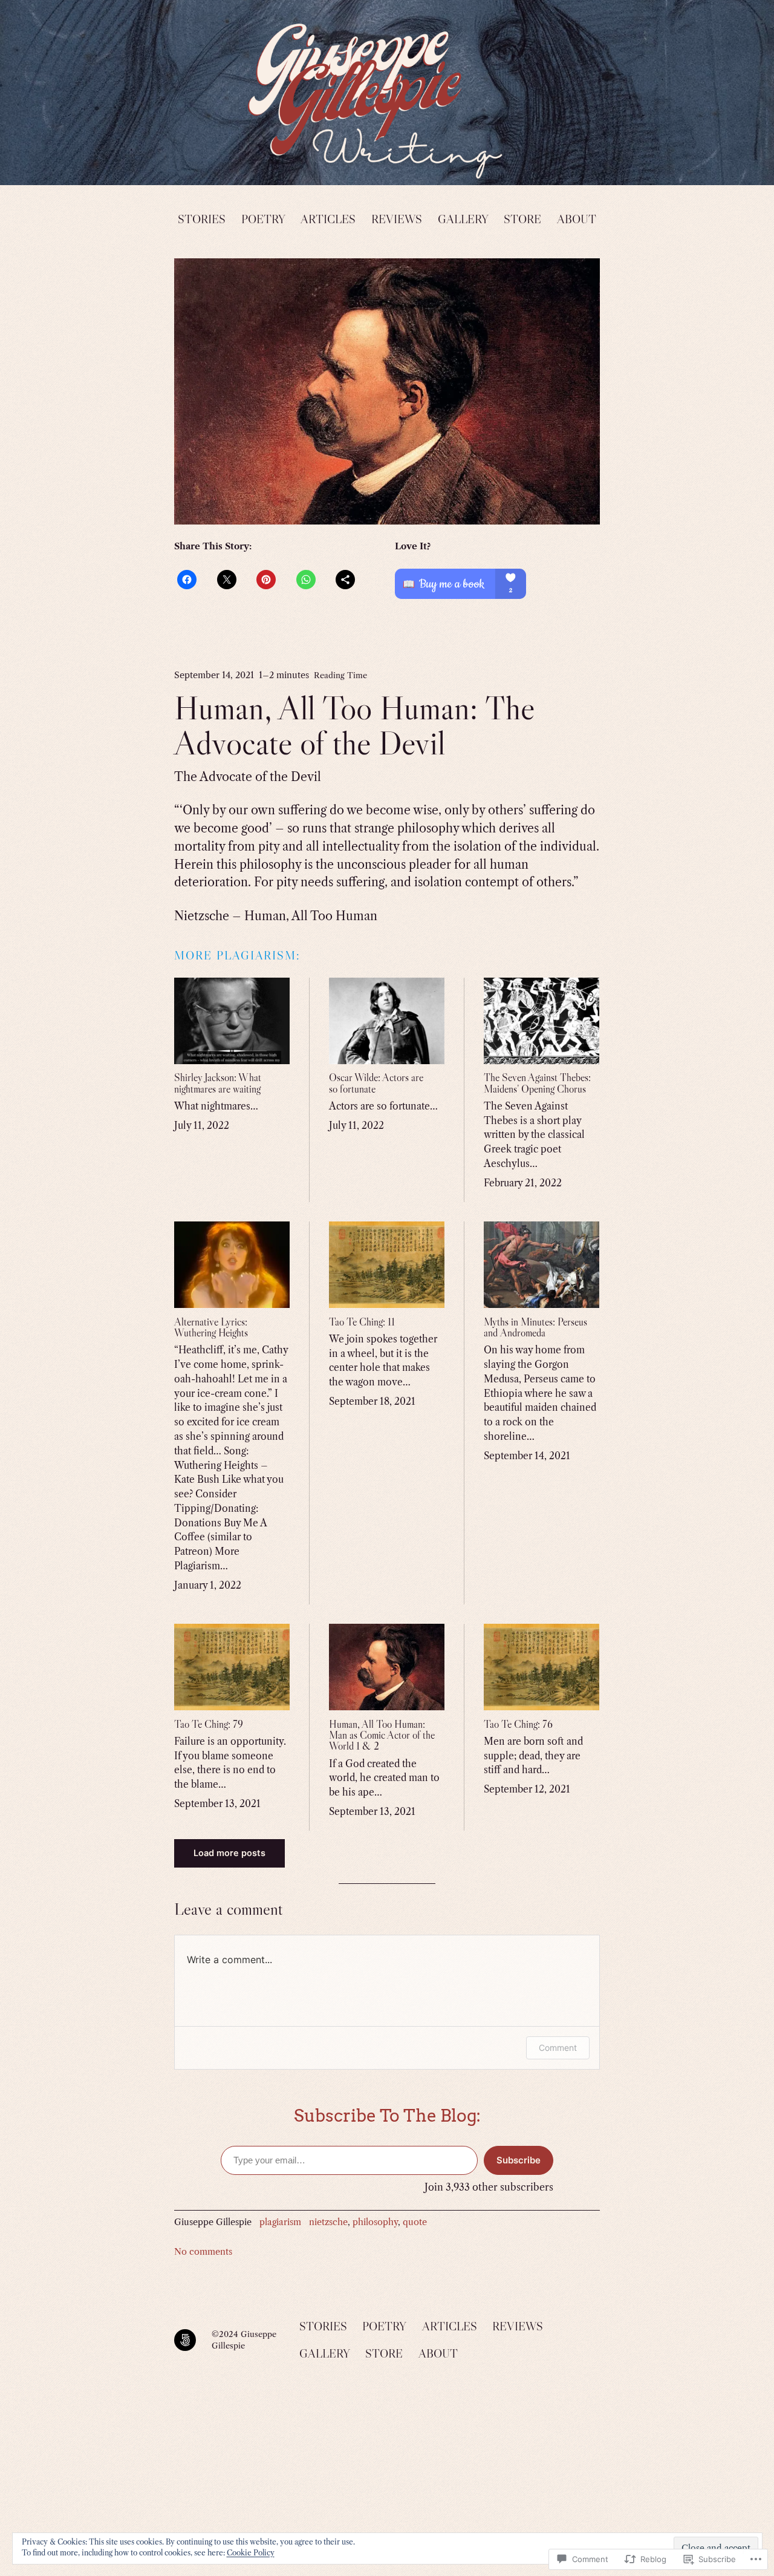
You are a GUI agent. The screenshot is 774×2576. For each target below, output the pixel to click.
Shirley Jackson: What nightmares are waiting (218, 1083)
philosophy (375, 2222)
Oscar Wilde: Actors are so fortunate (376, 1083)
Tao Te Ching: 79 (209, 1724)
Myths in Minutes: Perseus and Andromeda (535, 1327)
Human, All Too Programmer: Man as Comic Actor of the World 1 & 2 (382, 1735)
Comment (558, 2048)
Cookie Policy (251, 2553)
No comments (203, 2252)
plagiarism (280, 2222)
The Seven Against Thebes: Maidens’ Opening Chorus (537, 1083)
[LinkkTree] (185, 2340)
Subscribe (519, 2160)
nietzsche (328, 2222)
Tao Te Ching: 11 (362, 1322)
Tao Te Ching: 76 (518, 1724)
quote (415, 2222)
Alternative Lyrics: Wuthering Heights (211, 1327)
